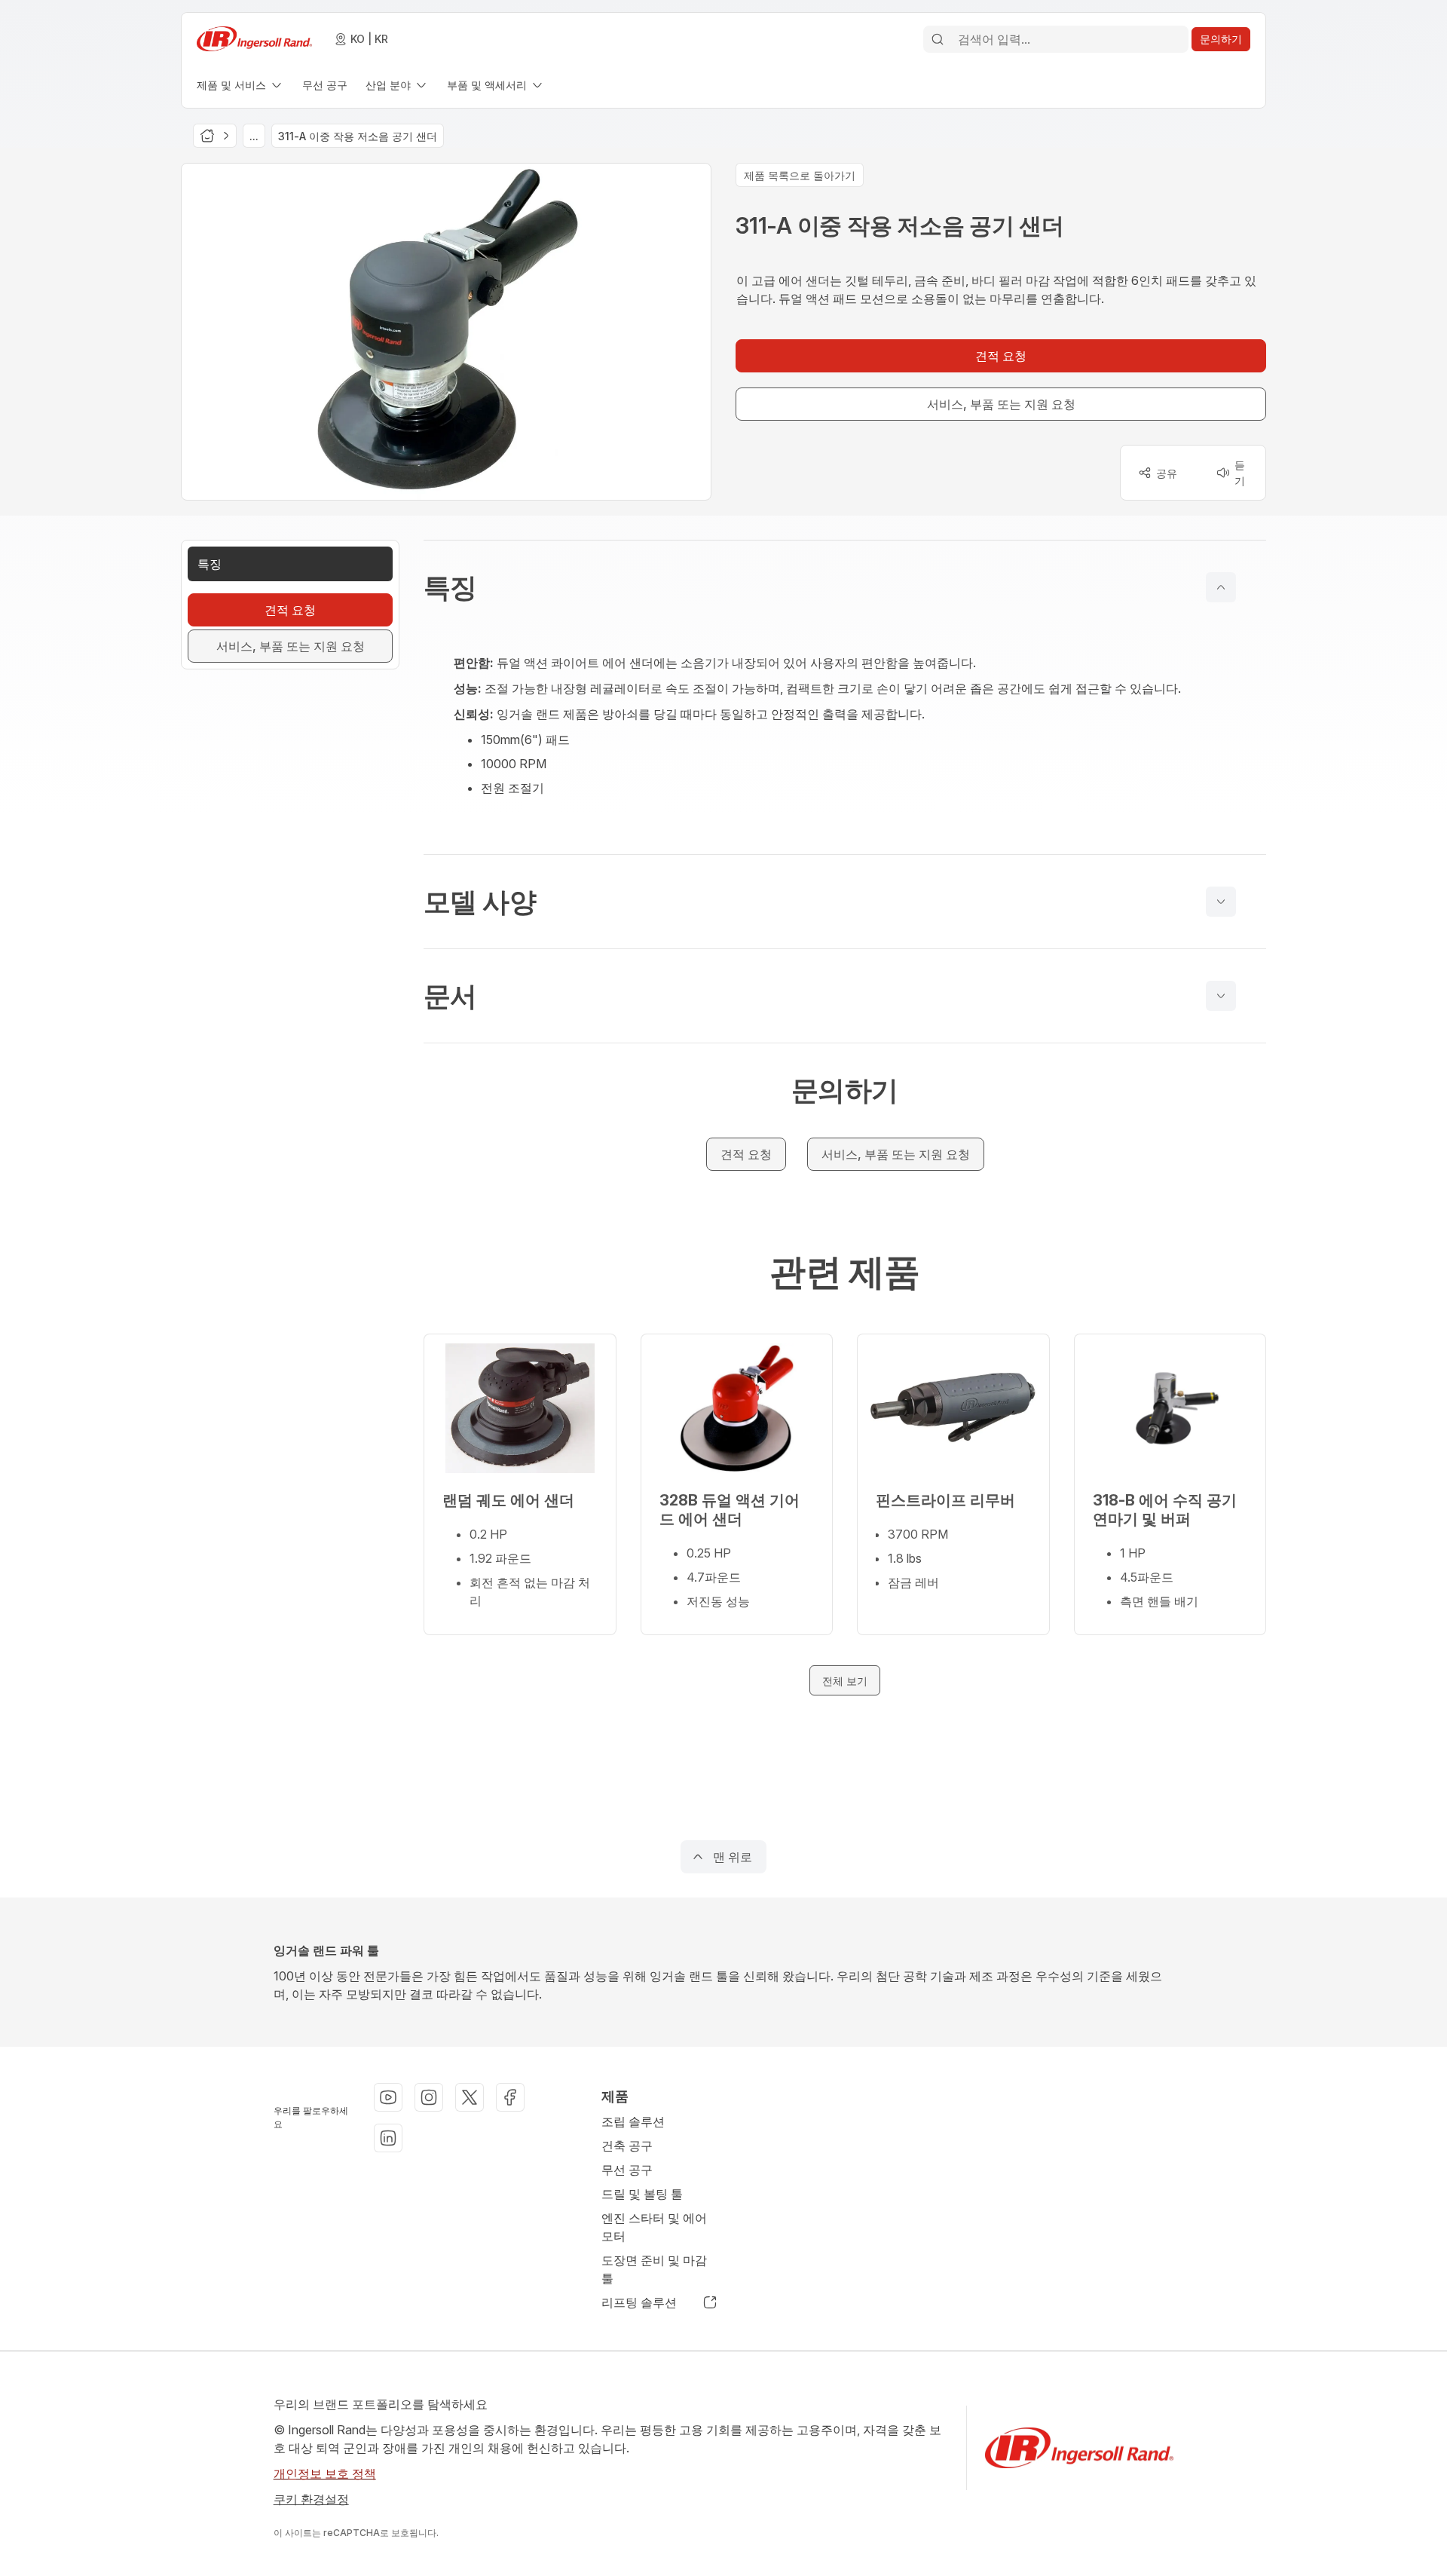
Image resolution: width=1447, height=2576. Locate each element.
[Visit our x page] (470, 2097)
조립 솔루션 (633, 2121)
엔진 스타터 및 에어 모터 (654, 2227)
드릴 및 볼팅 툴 (642, 2194)
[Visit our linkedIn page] (388, 2138)
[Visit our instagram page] (429, 2097)
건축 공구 (627, 2146)
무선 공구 (627, 2170)
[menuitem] (240, 85)
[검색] (938, 39)
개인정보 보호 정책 (325, 2473)
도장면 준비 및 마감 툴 (654, 2269)
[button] (845, 587)
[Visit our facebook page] (510, 2097)
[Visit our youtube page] (388, 2097)
